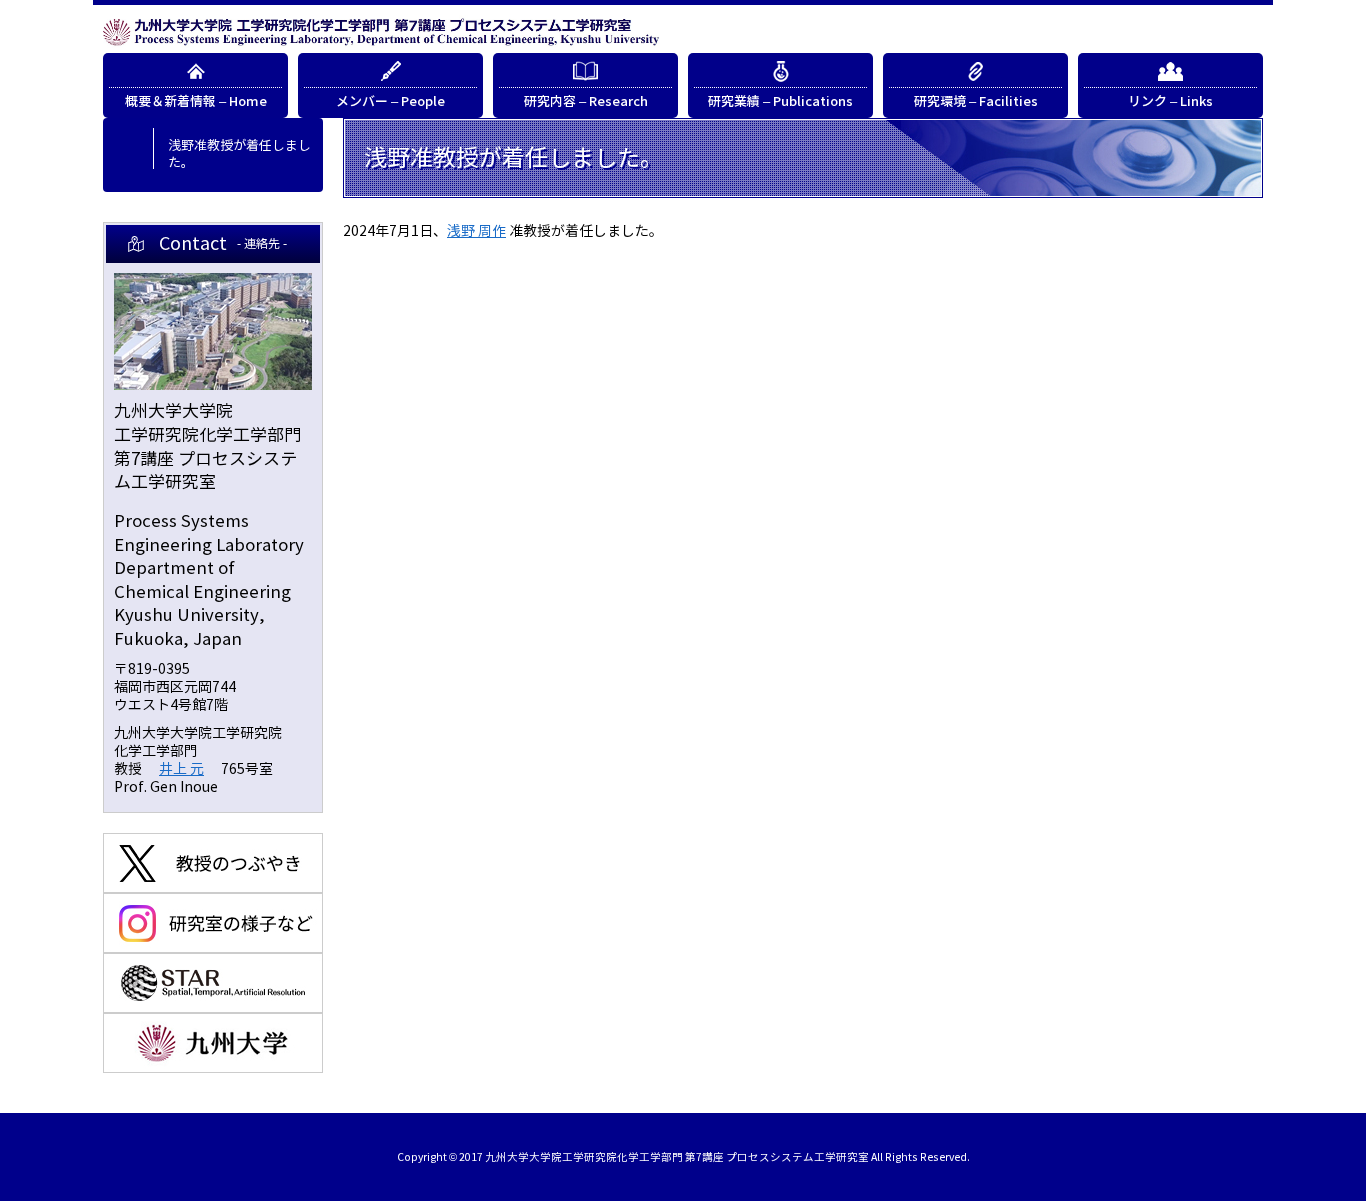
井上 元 (181, 769)
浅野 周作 (476, 231)
